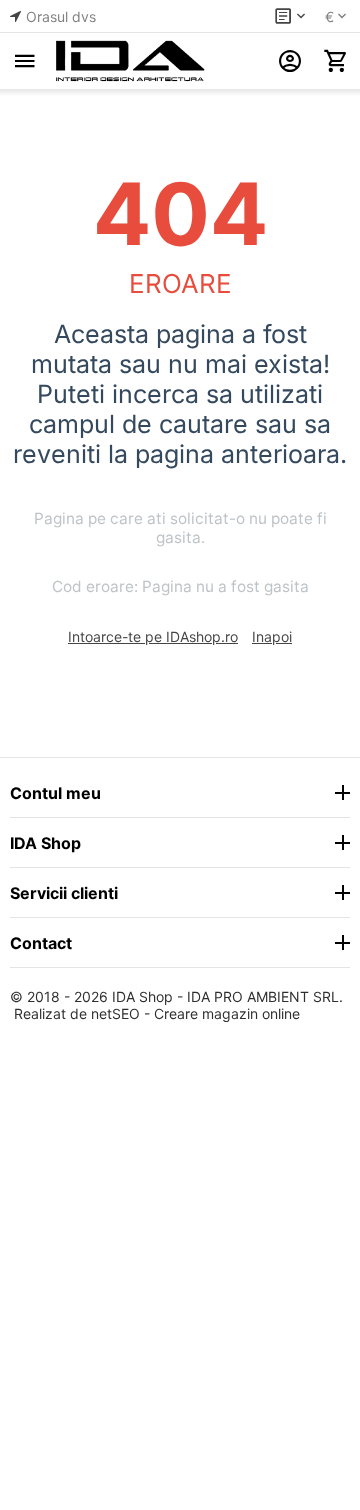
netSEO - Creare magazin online (195, 1013)
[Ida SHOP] (130, 61)
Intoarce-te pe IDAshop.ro (153, 636)
